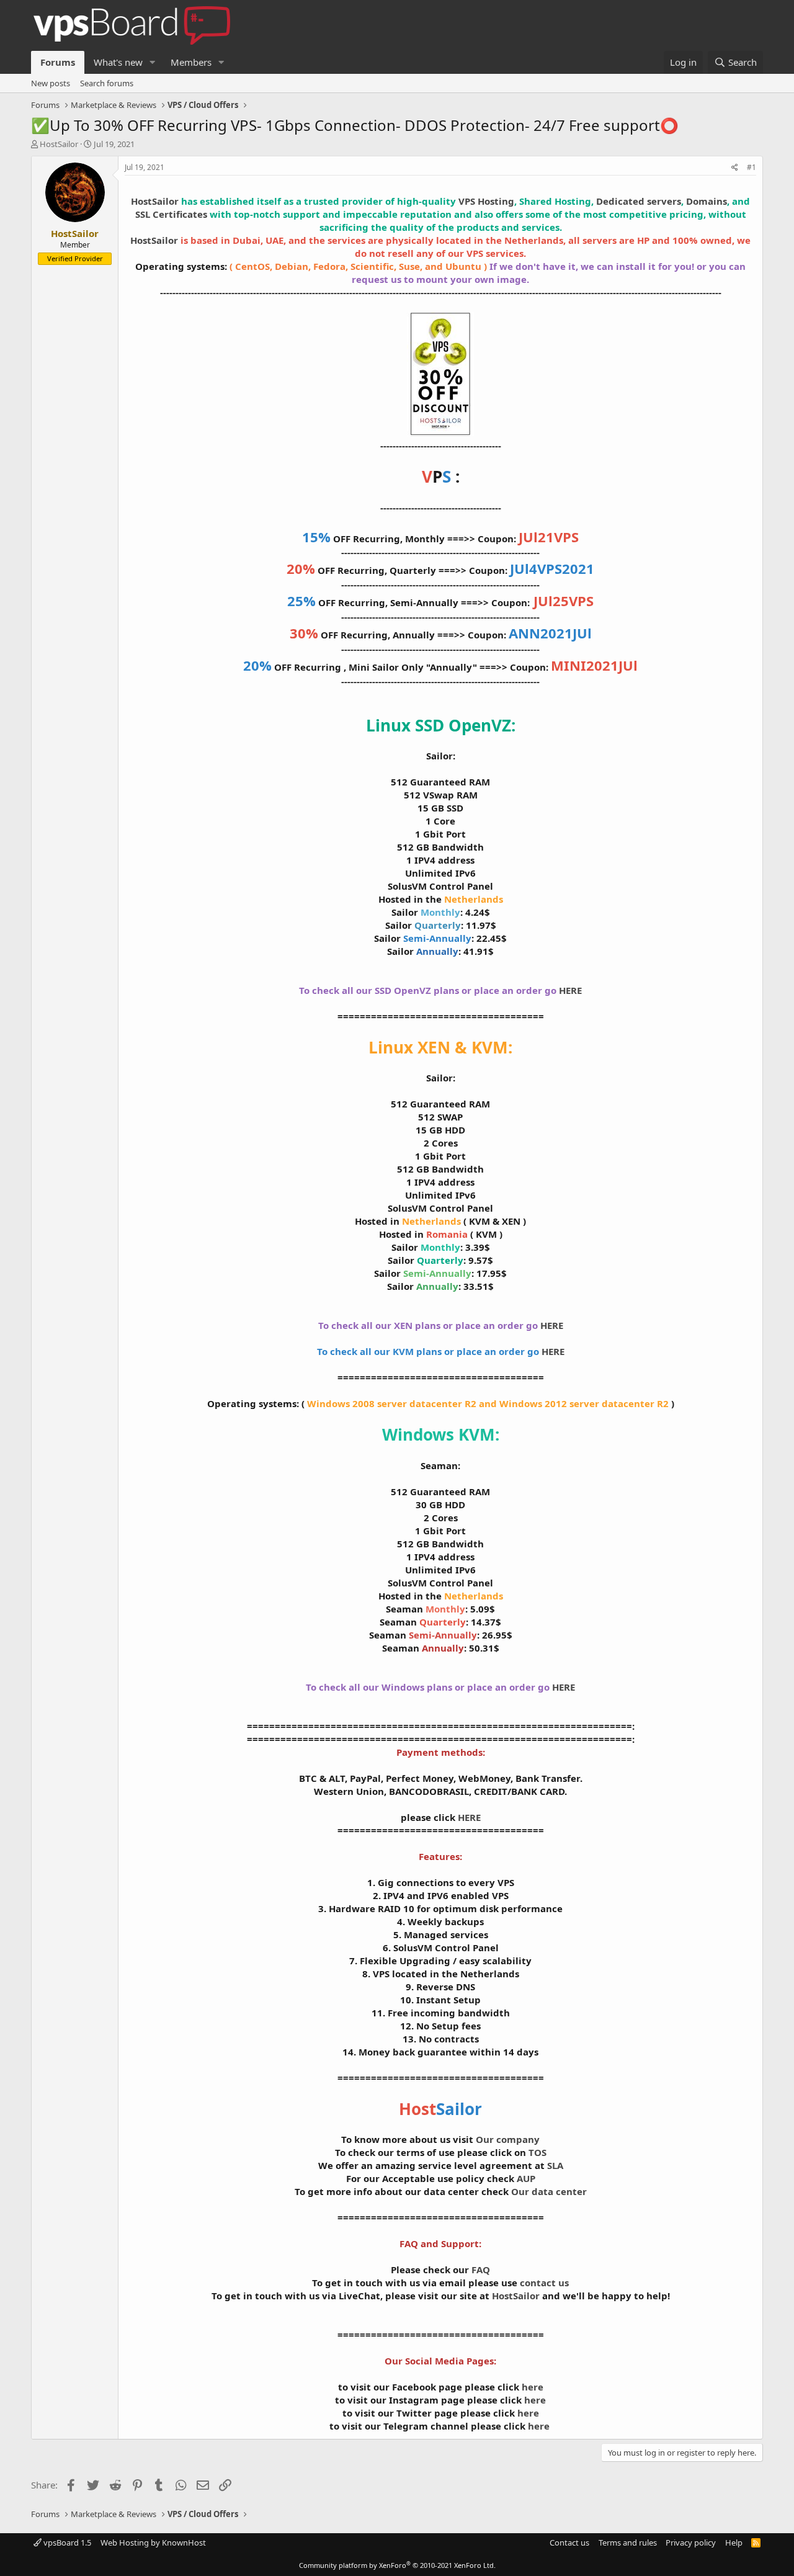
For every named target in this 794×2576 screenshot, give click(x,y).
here (533, 2387)
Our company (508, 2139)
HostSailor (59, 144)
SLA (555, 2165)
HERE (570, 990)
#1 (752, 167)
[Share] (735, 168)
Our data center (549, 2191)
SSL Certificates (171, 214)
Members (191, 62)
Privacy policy (691, 2542)
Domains (707, 201)
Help (734, 2542)
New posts (51, 83)
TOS (538, 2152)
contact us (544, 2283)
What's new (118, 62)
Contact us (569, 2542)
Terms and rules (628, 2542)
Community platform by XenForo (397, 2565)
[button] (153, 62)
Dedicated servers (639, 201)
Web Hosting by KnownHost (153, 2542)
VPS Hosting (486, 201)
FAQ (481, 2270)
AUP (526, 2178)
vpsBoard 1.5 (66, 2542)
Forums (58, 62)
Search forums (107, 83)
